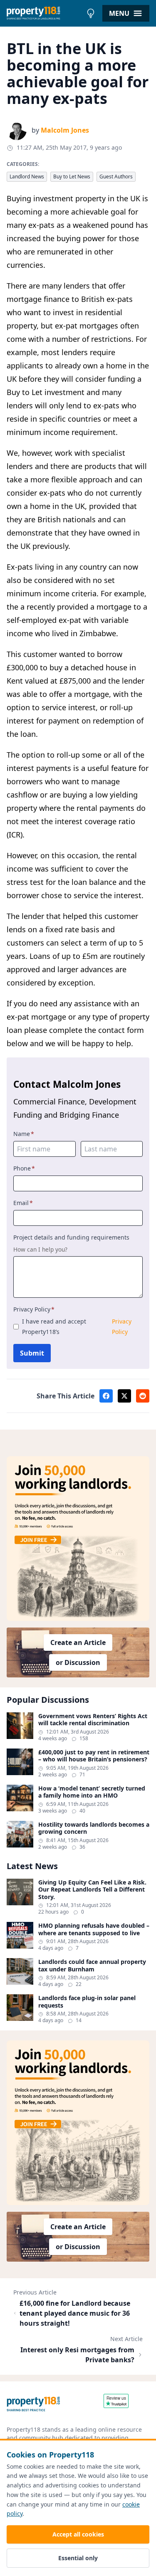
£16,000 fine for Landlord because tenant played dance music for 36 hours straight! (75, 2313)
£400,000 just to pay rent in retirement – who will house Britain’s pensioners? (94, 1756)
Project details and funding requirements (71, 1237)
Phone (24, 1168)
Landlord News (27, 177)
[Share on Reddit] (143, 1396)
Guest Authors (116, 177)
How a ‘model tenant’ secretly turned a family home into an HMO (92, 1792)
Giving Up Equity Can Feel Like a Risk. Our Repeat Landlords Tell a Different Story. (92, 1890)
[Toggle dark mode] (91, 13)
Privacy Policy (34, 1309)
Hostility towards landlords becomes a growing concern (94, 1828)
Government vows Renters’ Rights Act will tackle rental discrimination (93, 1720)
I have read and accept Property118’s (77, 1326)
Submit (32, 1353)
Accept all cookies (78, 2534)
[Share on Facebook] (106, 1396)
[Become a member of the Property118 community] (78, 1539)
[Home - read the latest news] (45, 13)
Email (23, 1203)
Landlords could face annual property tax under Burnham (92, 1965)
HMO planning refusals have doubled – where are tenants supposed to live (94, 1929)
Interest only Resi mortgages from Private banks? (77, 2355)
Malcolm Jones (65, 130)
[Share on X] (124, 1396)
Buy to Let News (72, 177)
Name (24, 1134)
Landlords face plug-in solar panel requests (87, 2002)
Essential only (78, 2558)
